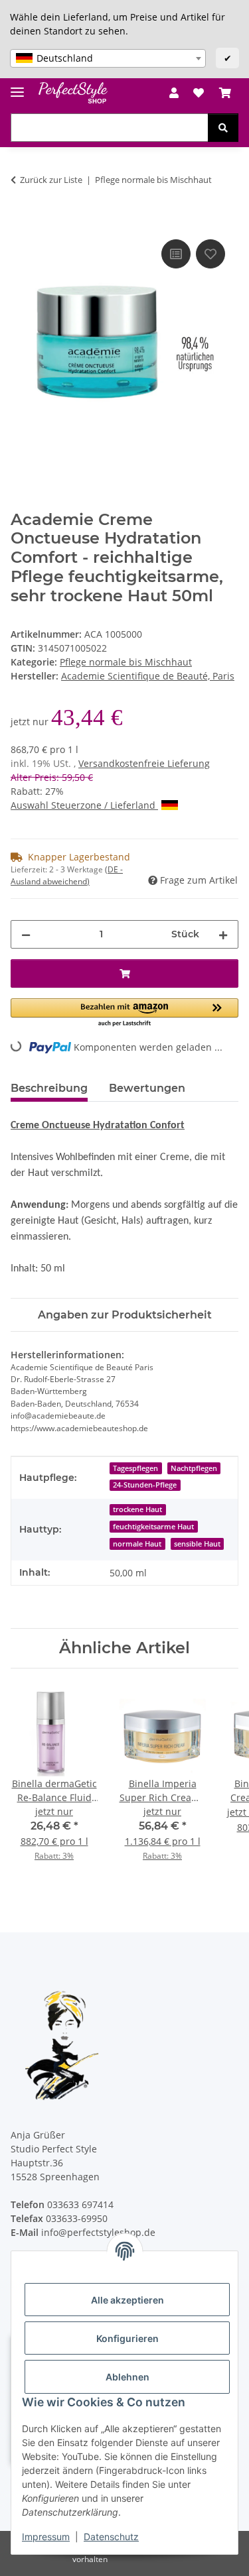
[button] (174, 93)
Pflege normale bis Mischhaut (126, 662)
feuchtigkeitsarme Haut (153, 1527)
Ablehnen (127, 2377)
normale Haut (137, 1544)
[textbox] (108, 58)
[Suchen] (223, 128)
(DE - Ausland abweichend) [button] (67, 875)
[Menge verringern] (26, 934)
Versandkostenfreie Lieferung (144, 763)
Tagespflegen (135, 1468)
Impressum (46, 2537)
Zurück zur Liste (51, 180)
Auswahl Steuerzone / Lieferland (84, 805)
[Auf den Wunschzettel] (210, 254)
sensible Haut (197, 1544)
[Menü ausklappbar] (17, 87)
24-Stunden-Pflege (145, 1485)
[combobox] (108, 58)
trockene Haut (137, 1509)
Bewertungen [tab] (147, 1088)
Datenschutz (111, 2537)
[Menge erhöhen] (223, 934)
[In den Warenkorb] (21, 221)
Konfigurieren (127, 2338)
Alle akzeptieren (127, 2300)
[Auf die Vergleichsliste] (176, 254)
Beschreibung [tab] (49, 1088)
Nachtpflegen (194, 1468)
